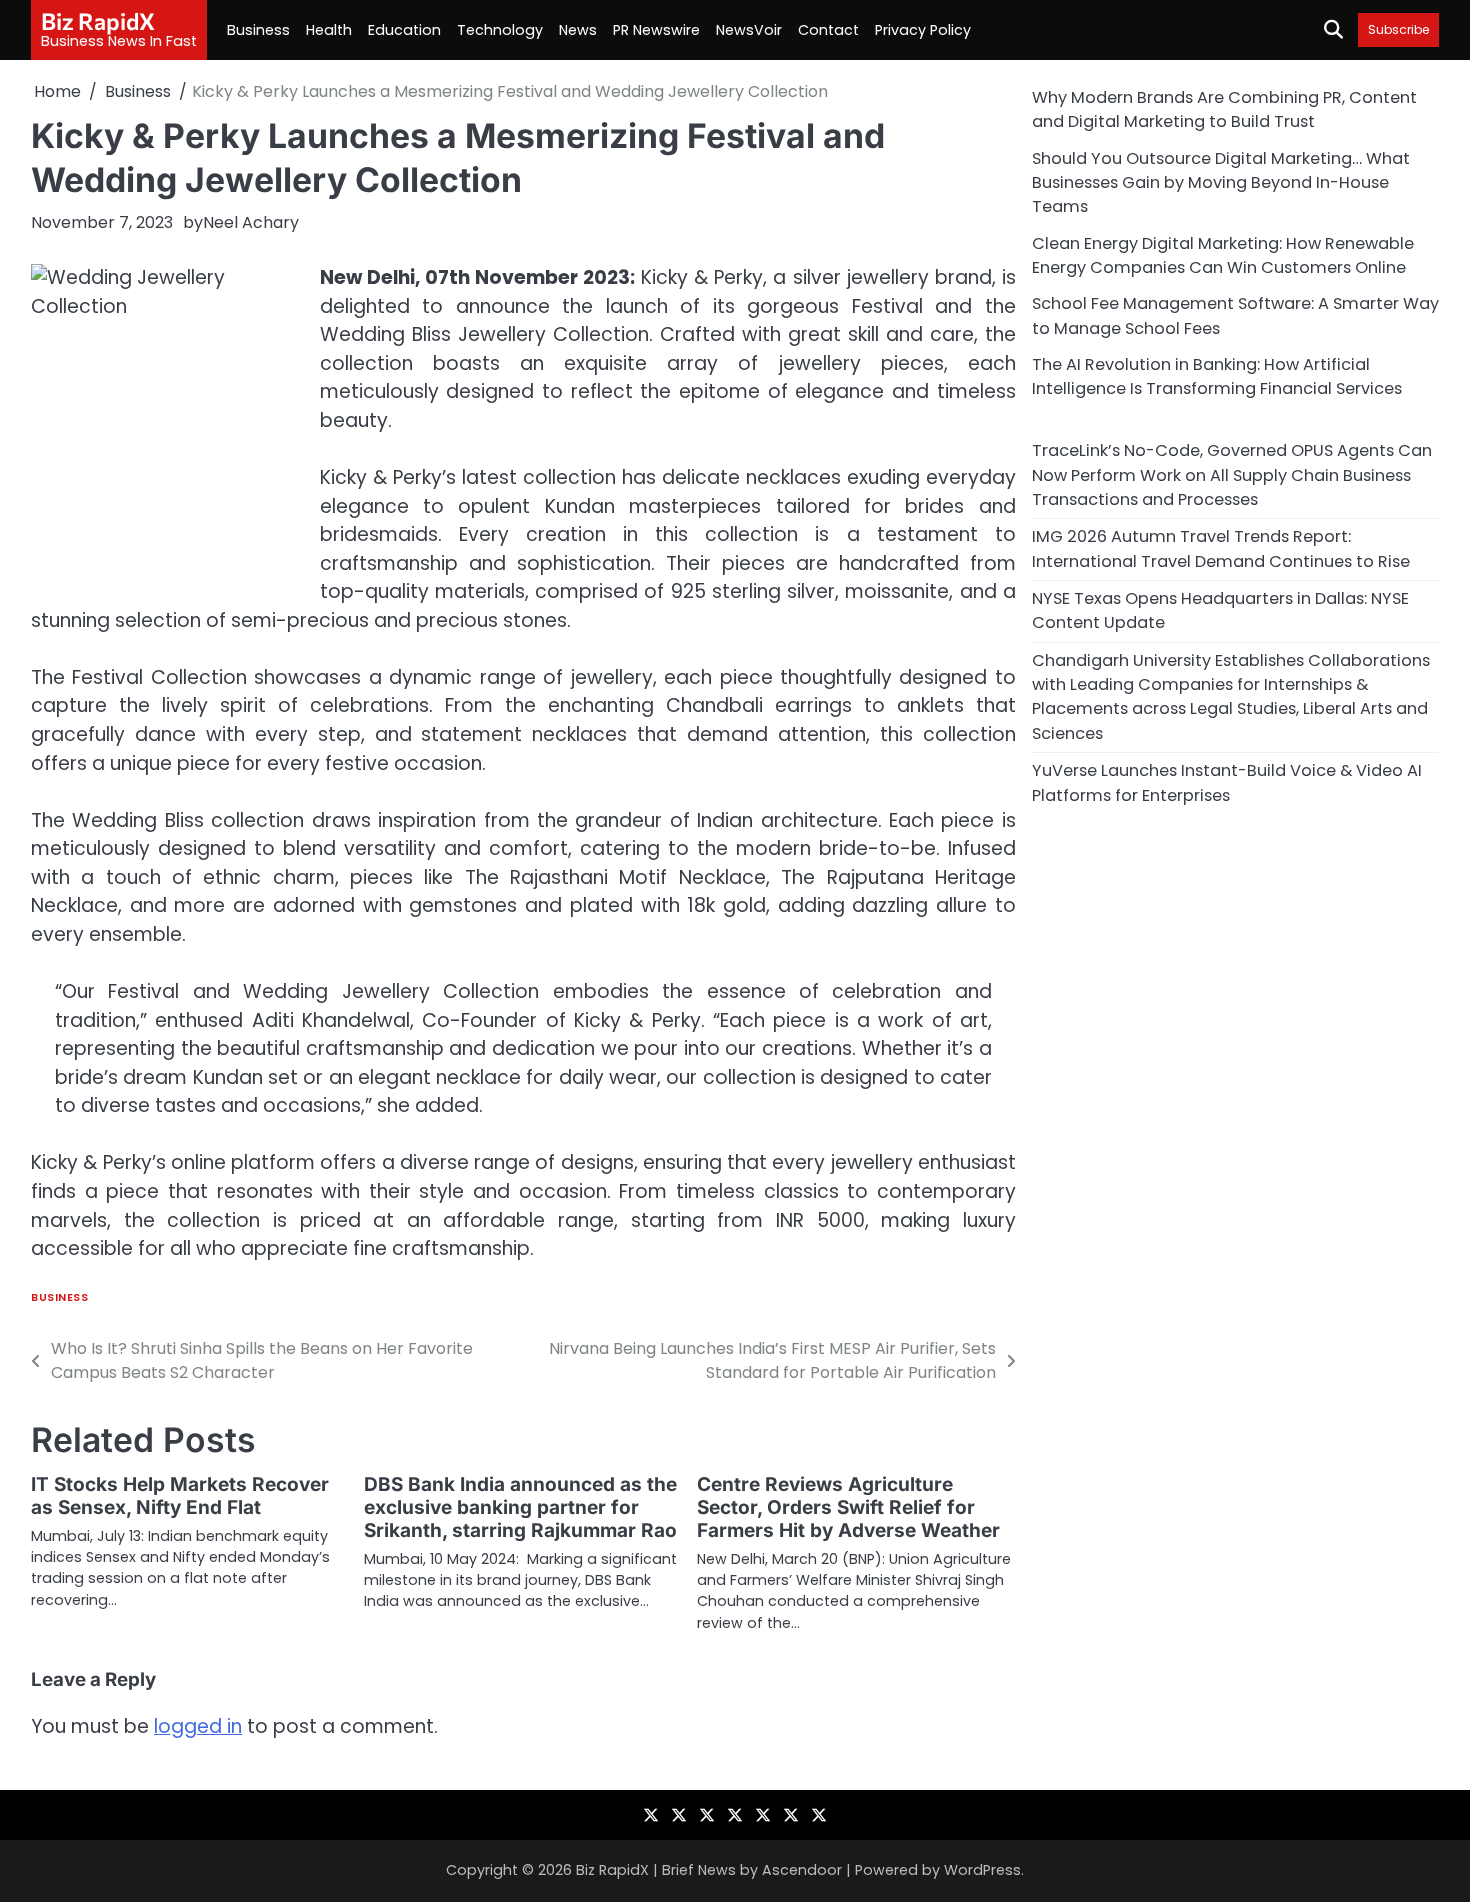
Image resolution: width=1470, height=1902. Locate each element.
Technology (500, 30)
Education (404, 30)
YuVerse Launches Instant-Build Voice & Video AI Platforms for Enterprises (1227, 782)
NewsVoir (749, 30)
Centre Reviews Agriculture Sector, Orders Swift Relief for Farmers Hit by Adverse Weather (848, 1507)
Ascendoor (802, 1870)
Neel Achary (251, 222)
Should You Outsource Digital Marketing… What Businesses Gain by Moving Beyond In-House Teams (1221, 182)
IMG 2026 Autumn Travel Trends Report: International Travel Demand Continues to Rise (1221, 548)
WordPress (982, 1870)
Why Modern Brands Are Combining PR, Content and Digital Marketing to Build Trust (1224, 109)
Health (329, 30)
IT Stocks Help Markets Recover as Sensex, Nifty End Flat (180, 1496)
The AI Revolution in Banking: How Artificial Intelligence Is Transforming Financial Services (1217, 376)
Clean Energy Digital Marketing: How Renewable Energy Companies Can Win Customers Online (1223, 254)
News (578, 30)
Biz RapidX (98, 21)
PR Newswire (656, 30)
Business (258, 30)
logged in (198, 1726)
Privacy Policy (923, 30)
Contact (828, 30)
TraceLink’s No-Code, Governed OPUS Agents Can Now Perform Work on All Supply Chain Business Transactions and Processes (1232, 475)
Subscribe (1398, 29)
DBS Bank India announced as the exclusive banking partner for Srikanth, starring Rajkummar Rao (520, 1507)
